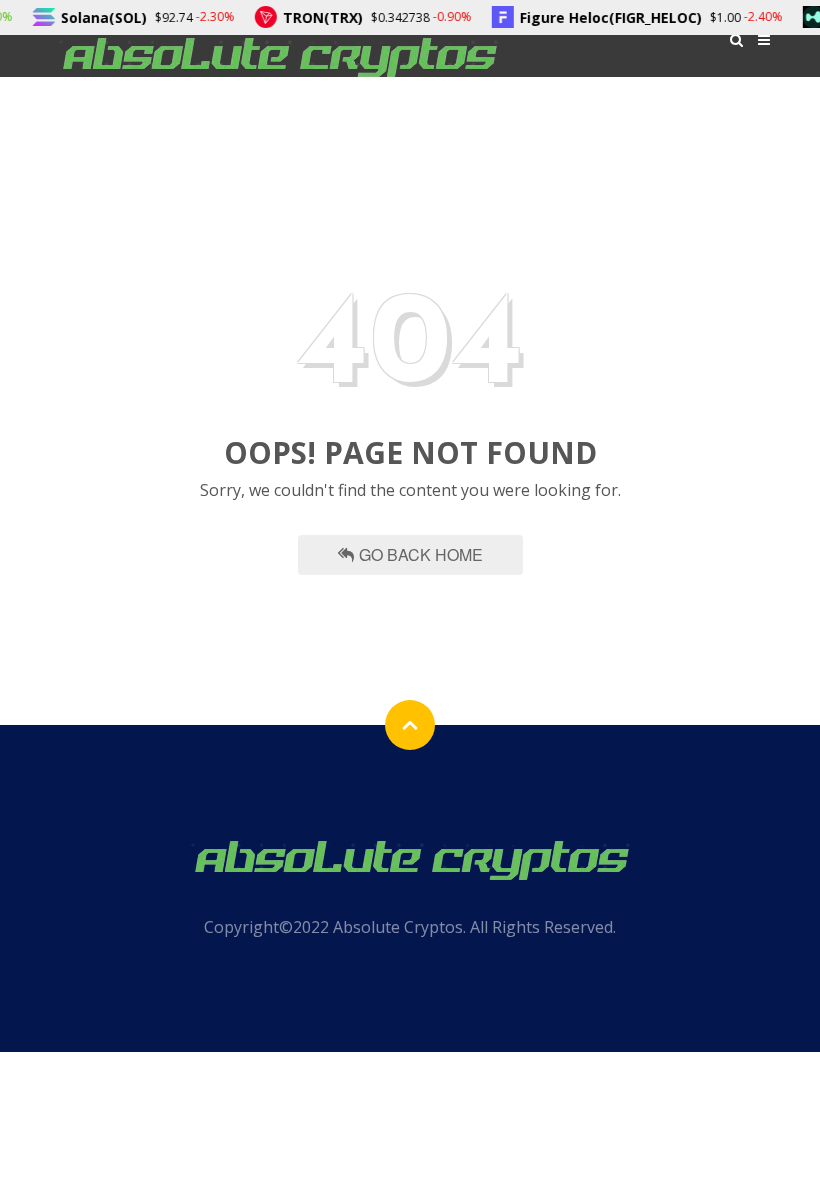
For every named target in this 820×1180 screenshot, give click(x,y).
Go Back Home (421, 554)
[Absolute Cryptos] (278, 55)
